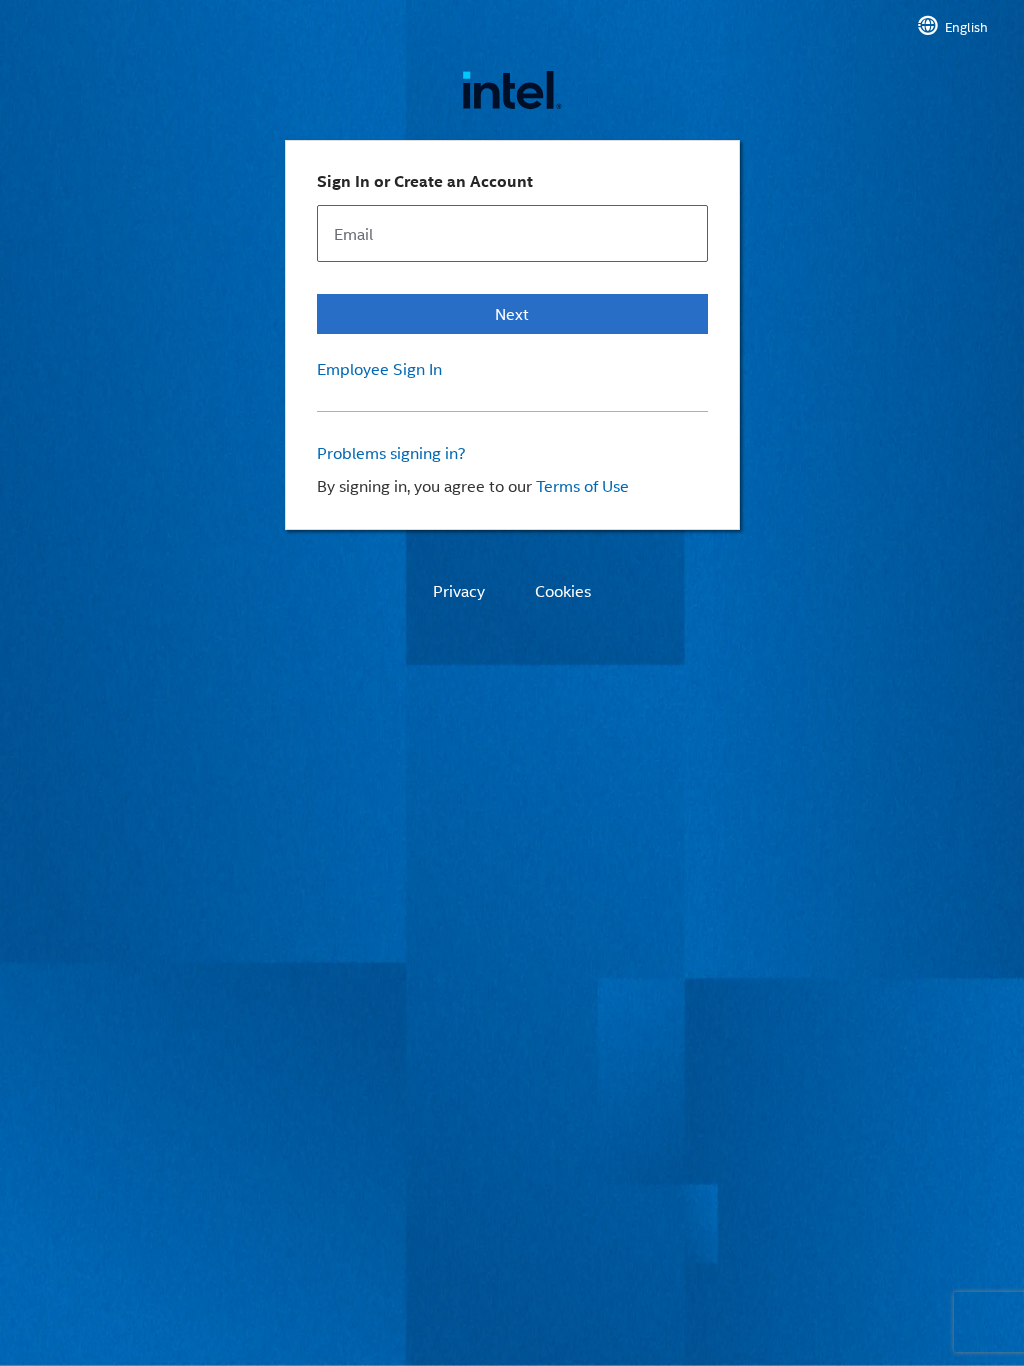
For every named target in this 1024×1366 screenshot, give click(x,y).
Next (512, 313)
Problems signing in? (391, 453)
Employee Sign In (379, 369)
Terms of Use (582, 485)
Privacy (459, 591)
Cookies (563, 591)
